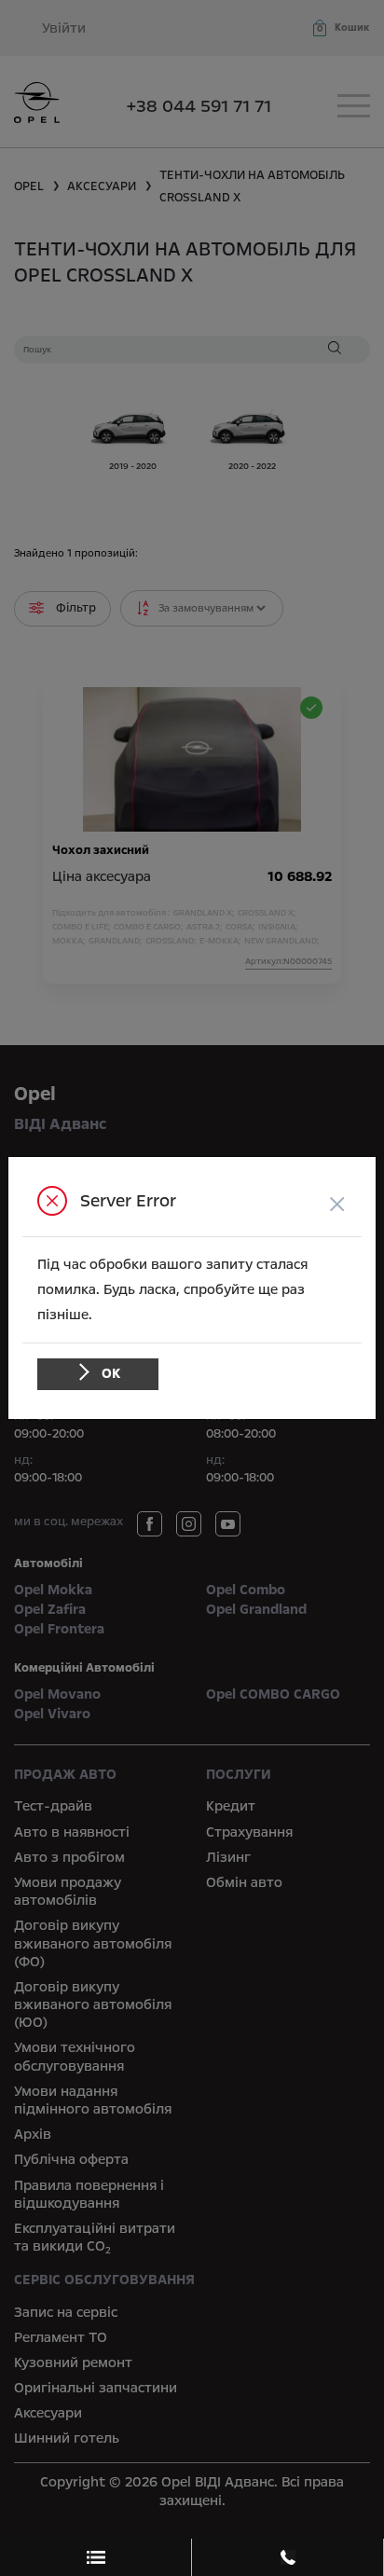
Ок (111, 1373)
